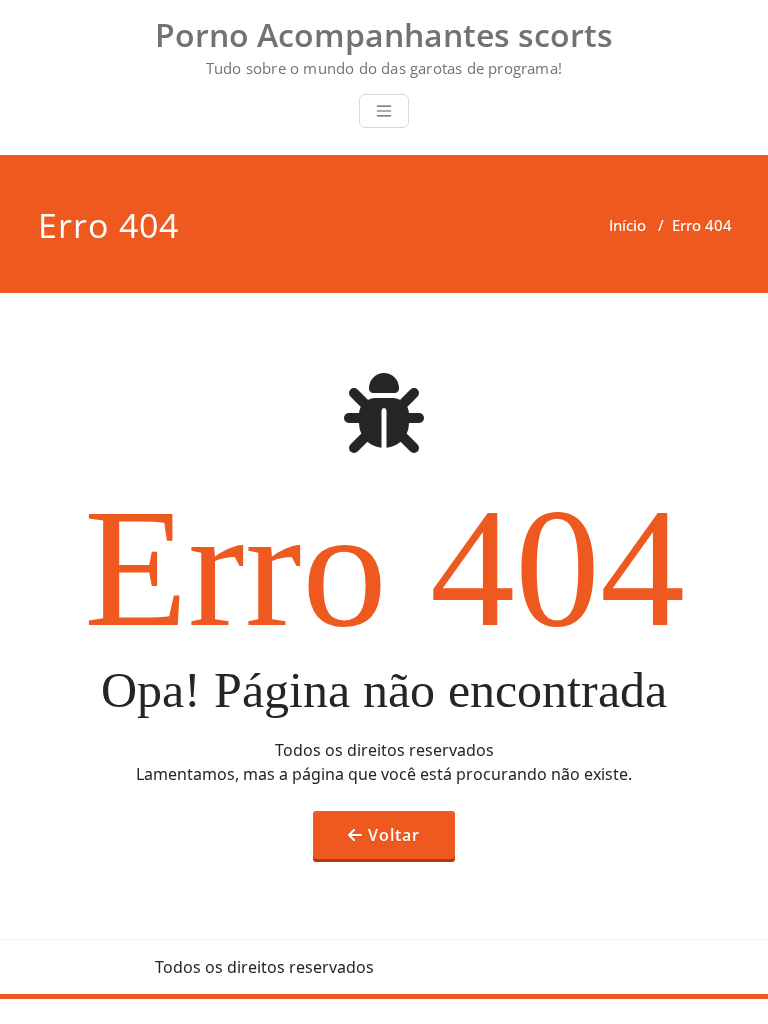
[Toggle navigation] (384, 111)
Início (627, 225)
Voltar (394, 835)
